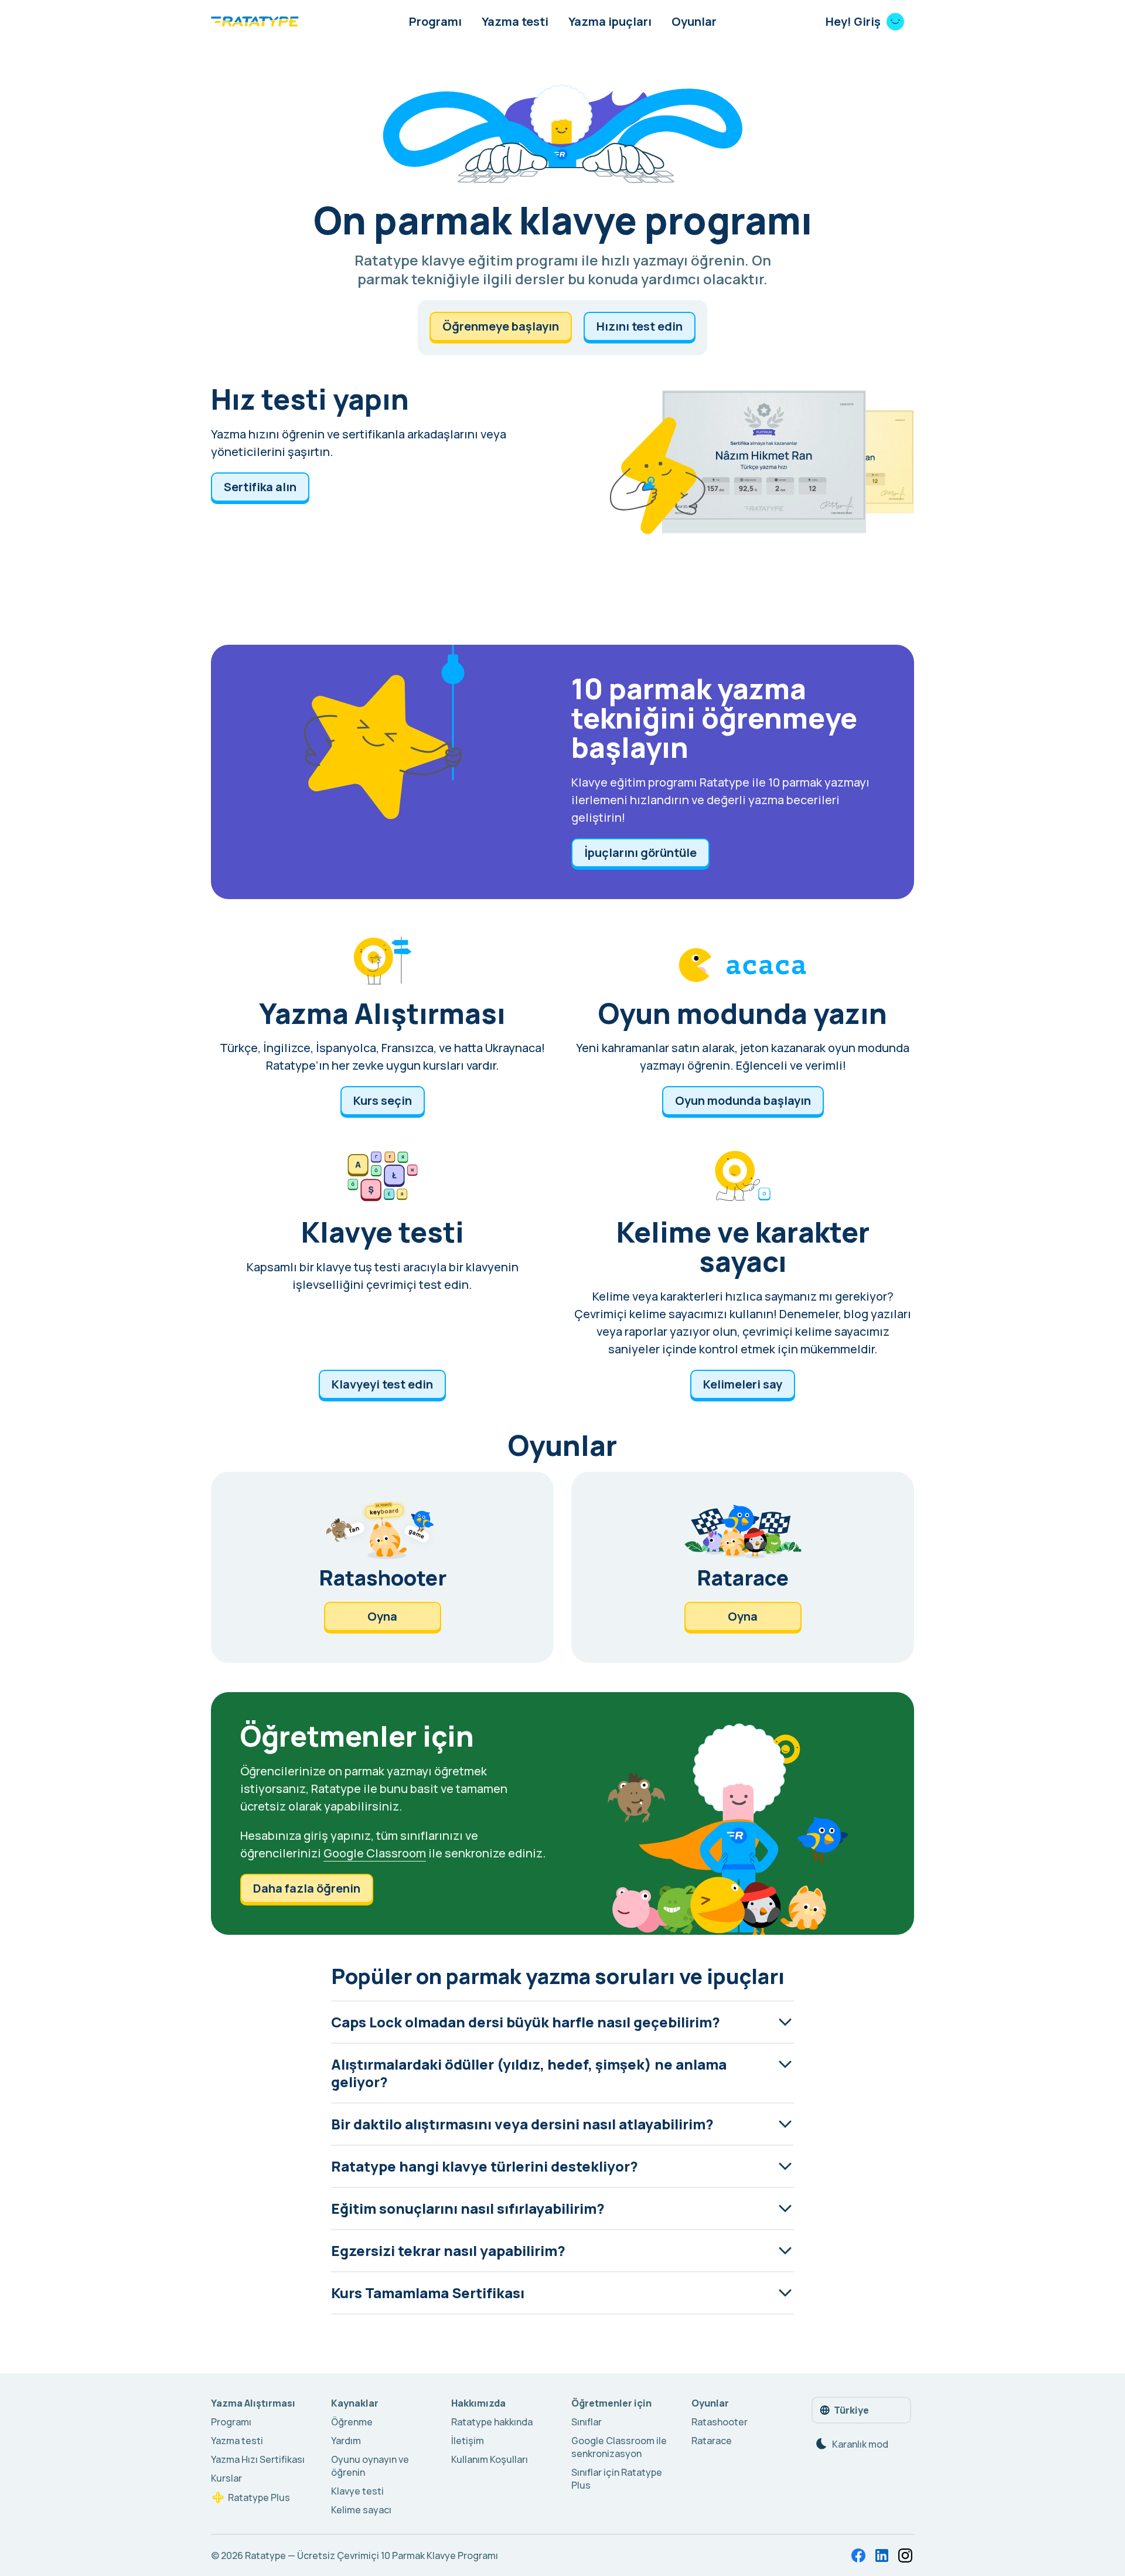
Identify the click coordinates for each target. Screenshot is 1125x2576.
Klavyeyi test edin (382, 1384)
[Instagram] (905, 2555)
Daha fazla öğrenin (307, 1888)
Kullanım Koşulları (490, 2459)
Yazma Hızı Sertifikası (258, 2459)
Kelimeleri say (743, 1384)
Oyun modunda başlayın (743, 1100)
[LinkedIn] (882, 2555)
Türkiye (851, 2410)
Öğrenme (352, 2422)
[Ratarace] (743, 1567)
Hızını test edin (640, 326)
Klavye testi (357, 2491)
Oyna (382, 1616)
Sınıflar (587, 2422)
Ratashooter (720, 2422)
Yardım (346, 2441)
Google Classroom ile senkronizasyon (619, 2447)
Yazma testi (515, 21)
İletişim (468, 2441)
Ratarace (712, 2441)
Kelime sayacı (361, 2510)
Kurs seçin (383, 1100)
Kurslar (226, 2478)
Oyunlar (694, 21)
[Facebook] (858, 2555)
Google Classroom (375, 1853)
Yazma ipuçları (610, 21)
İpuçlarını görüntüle (640, 853)
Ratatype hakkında (492, 2422)
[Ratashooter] (382, 1567)
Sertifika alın (260, 487)
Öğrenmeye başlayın (501, 326)
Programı (435, 21)
